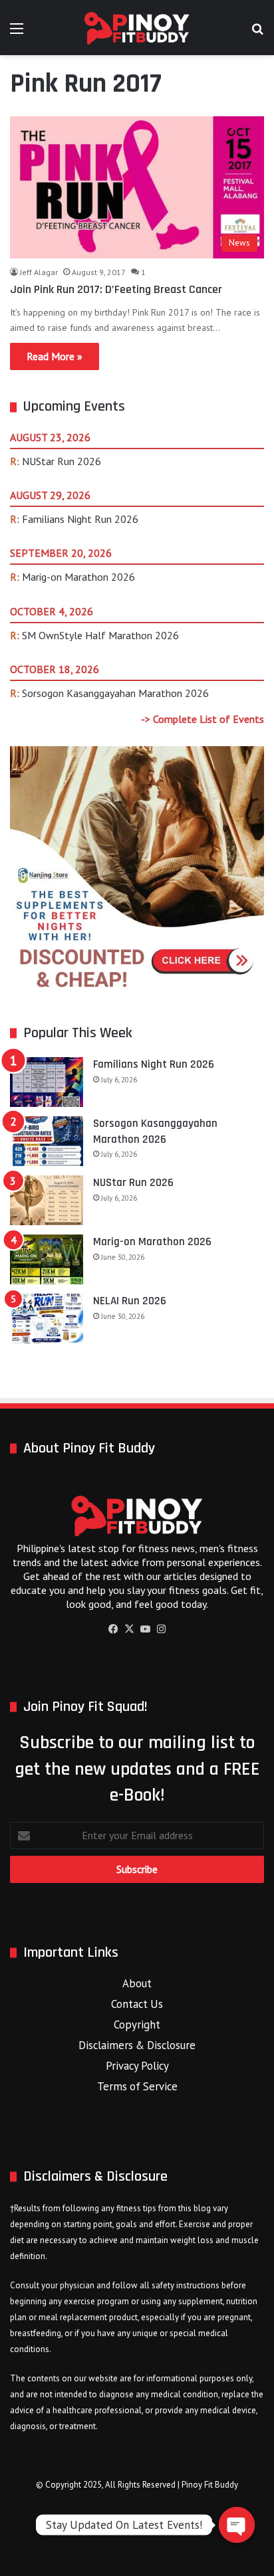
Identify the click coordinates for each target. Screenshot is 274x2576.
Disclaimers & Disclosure (137, 2045)
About (137, 1983)
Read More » (55, 356)
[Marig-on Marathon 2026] (47, 1259)
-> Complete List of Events (203, 719)
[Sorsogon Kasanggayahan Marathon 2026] (47, 1141)
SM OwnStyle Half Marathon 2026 (100, 635)
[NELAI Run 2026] (47, 1319)
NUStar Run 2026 (62, 461)
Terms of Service (137, 2086)
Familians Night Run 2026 (80, 519)
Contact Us (137, 2004)
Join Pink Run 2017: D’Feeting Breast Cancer (116, 289)
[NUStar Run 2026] (47, 1200)
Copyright (137, 2025)
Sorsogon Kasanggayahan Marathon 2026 (115, 693)
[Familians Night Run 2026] (47, 1082)
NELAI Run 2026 (130, 1301)
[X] (129, 1629)
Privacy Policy (137, 2066)
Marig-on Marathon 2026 (78, 577)
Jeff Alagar (39, 272)
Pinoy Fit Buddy (210, 2485)
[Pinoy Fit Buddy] (137, 28)
